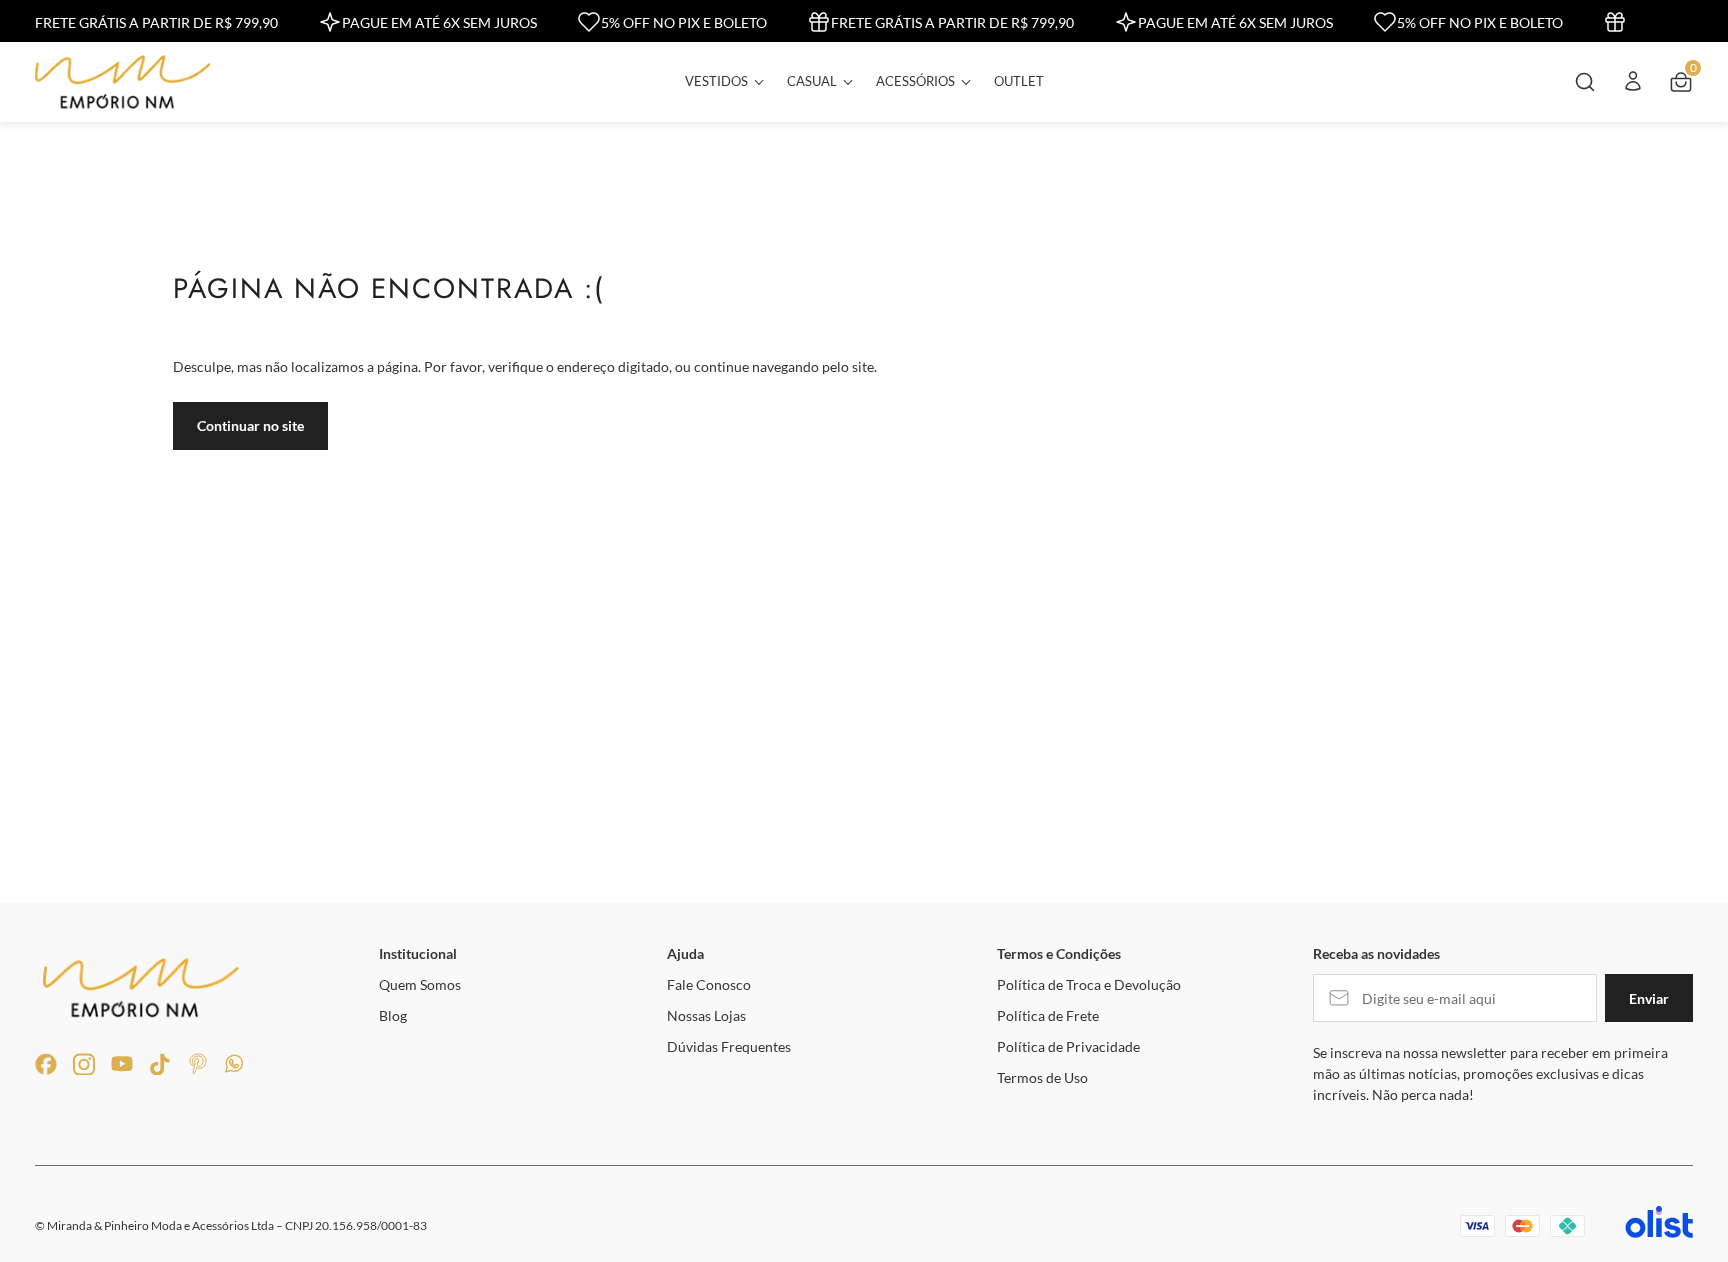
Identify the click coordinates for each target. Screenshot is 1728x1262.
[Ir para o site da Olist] (1659, 1226)
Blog (393, 1015)
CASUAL (812, 81)
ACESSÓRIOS (915, 81)
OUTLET (1019, 81)
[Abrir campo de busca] (1585, 82)
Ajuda (685, 953)
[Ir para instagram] (84, 1064)
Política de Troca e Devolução (1089, 984)
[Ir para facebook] (46, 1064)
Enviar (1649, 998)
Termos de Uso (1042, 1077)
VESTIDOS (716, 81)
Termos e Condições (1059, 953)
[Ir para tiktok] (160, 1064)
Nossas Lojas (706, 1015)
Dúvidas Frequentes (729, 1046)
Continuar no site (250, 425)
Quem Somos (420, 984)
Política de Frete (1048, 1015)
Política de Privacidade (1068, 1046)
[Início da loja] (122, 82)
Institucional (418, 953)
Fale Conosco (709, 984)
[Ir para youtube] (122, 1064)
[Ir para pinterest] (198, 1064)
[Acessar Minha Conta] (1633, 88)
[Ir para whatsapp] (236, 1064)
